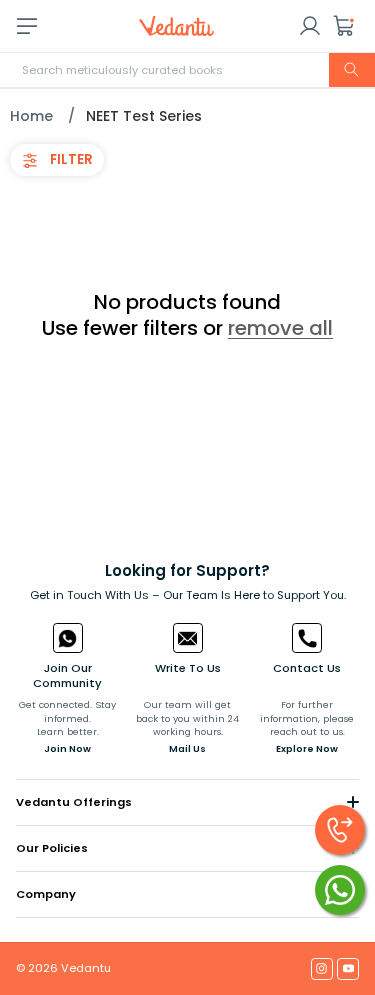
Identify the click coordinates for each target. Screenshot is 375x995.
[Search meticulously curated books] (352, 70)
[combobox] (187, 70)
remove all (280, 328)
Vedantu (86, 968)
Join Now (67, 748)
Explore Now (307, 748)
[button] (344, 26)
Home (31, 116)
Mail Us (187, 748)
